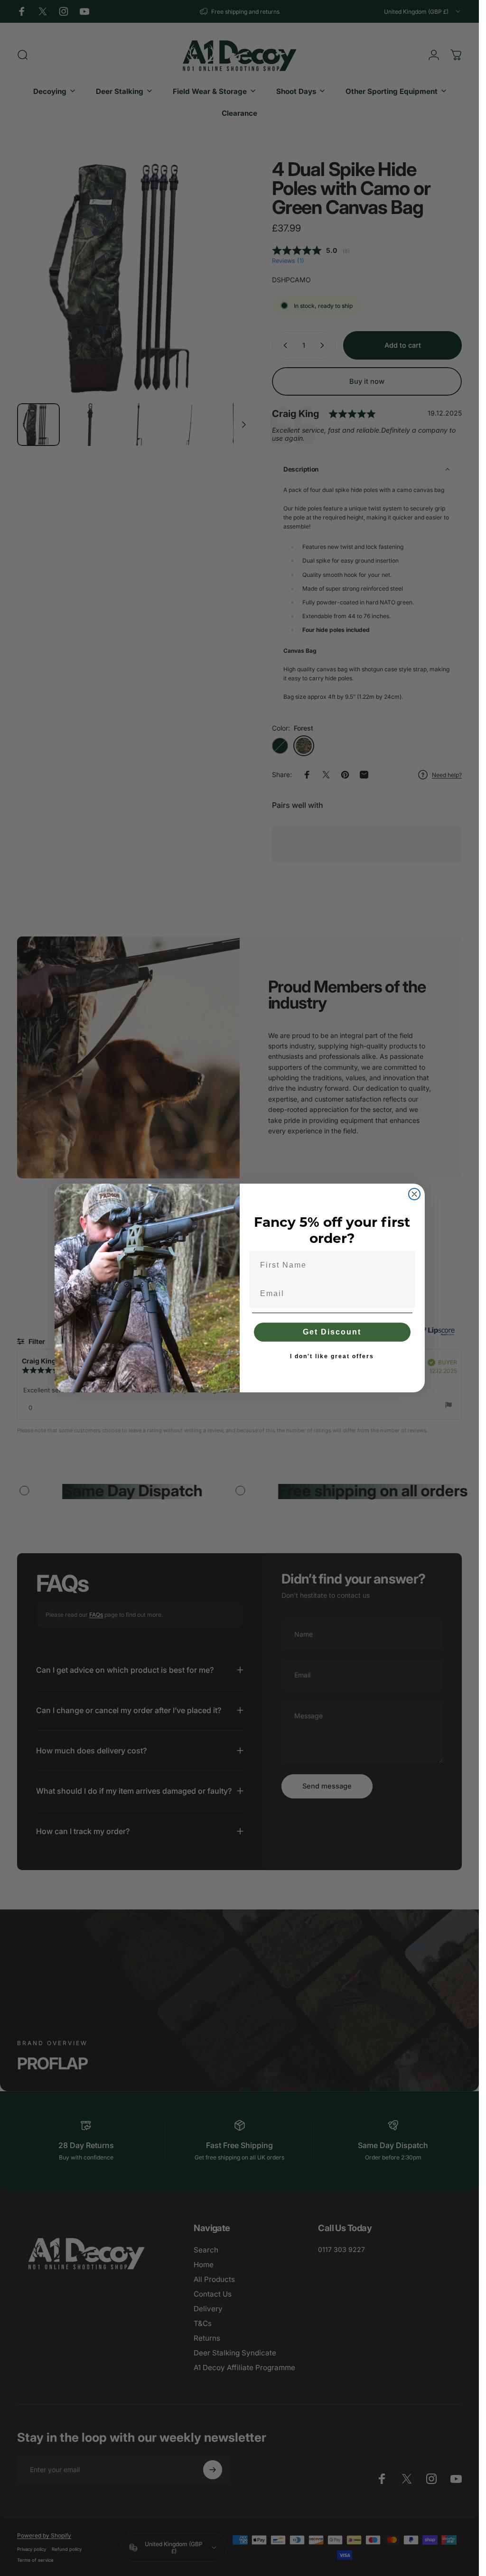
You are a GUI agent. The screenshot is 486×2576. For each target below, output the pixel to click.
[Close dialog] (414, 1194)
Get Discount (332, 1332)
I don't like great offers (332, 1356)
